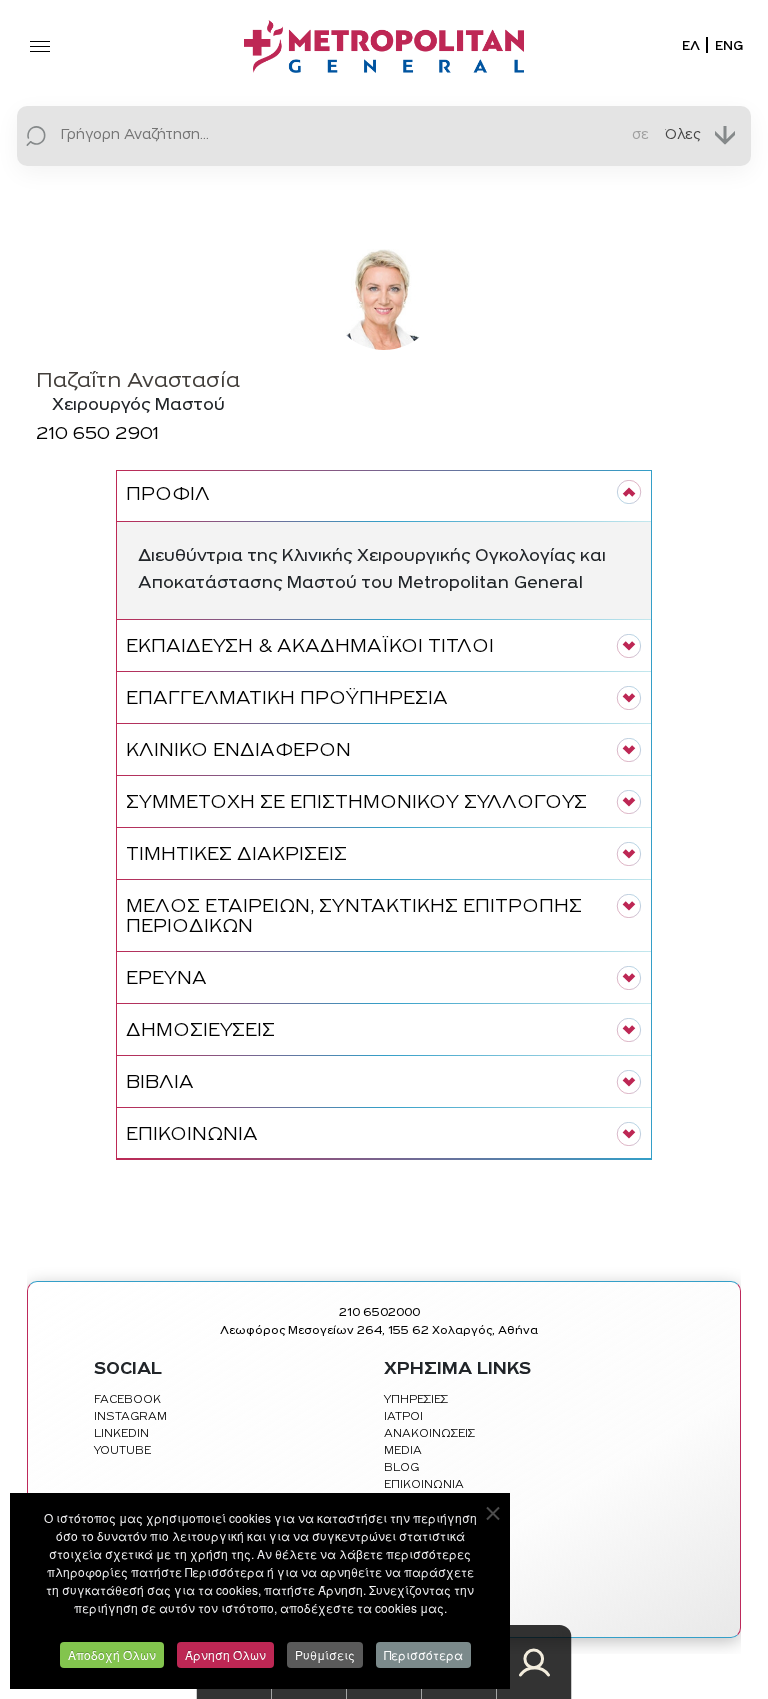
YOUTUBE (122, 1451)
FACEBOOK (127, 1400)
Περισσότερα (423, 1654)
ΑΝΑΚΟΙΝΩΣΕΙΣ (429, 1434)
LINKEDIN (121, 1434)
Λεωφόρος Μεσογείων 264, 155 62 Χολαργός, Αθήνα (379, 1331)
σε (640, 134)
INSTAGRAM (130, 1417)
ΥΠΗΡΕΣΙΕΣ (416, 1400)
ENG (729, 46)
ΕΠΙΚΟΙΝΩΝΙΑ (424, 1485)
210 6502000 (379, 1313)
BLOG (401, 1468)
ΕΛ (691, 46)
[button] (384, 495)
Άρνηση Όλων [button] (225, 1654)
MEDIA (403, 1451)
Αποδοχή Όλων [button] (112, 1654)
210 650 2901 (97, 435)
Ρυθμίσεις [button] (325, 1654)
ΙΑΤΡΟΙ (403, 1417)
